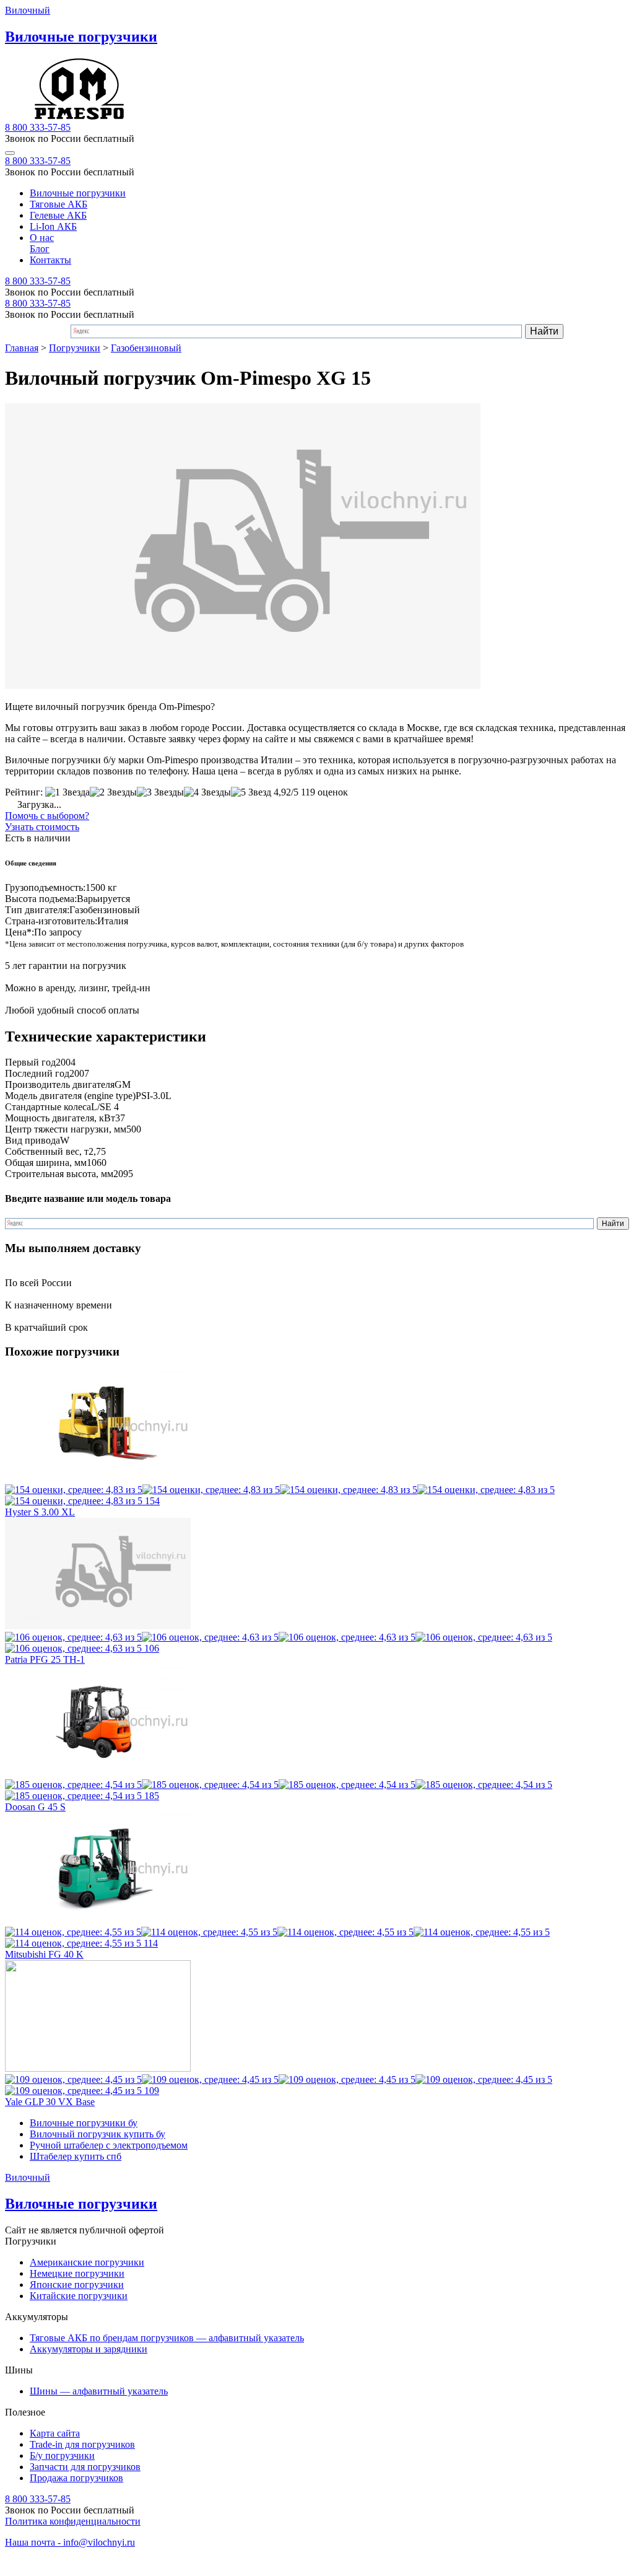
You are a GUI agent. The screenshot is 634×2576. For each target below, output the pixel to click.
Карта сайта (55, 2433)
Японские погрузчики (77, 2285)
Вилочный (28, 10)
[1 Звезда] (67, 792)
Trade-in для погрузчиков (82, 2444)
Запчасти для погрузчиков (85, 2467)
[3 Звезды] (160, 792)
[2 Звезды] (113, 792)
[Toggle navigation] (10, 153)
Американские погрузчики (87, 2262)
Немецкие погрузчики (77, 2273)
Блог (40, 249)
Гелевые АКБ (58, 215)
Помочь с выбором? (47, 816)
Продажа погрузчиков (76, 2478)
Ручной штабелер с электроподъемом (109, 2145)
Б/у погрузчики (62, 2456)
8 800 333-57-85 (38, 127)
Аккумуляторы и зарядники (89, 2349)
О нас (42, 238)
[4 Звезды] (207, 792)
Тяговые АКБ (59, 204)
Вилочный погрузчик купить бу (98, 2134)
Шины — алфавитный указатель (99, 2391)
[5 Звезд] (251, 792)
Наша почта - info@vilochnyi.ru (70, 2542)
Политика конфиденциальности (73, 2521)
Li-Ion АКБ (53, 226)
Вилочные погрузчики (78, 193)
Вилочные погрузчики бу (84, 2123)
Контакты (50, 260)
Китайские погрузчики (79, 2296)
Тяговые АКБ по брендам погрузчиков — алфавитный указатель (167, 2338)
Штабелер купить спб (76, 2156)
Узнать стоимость (42, 827)
